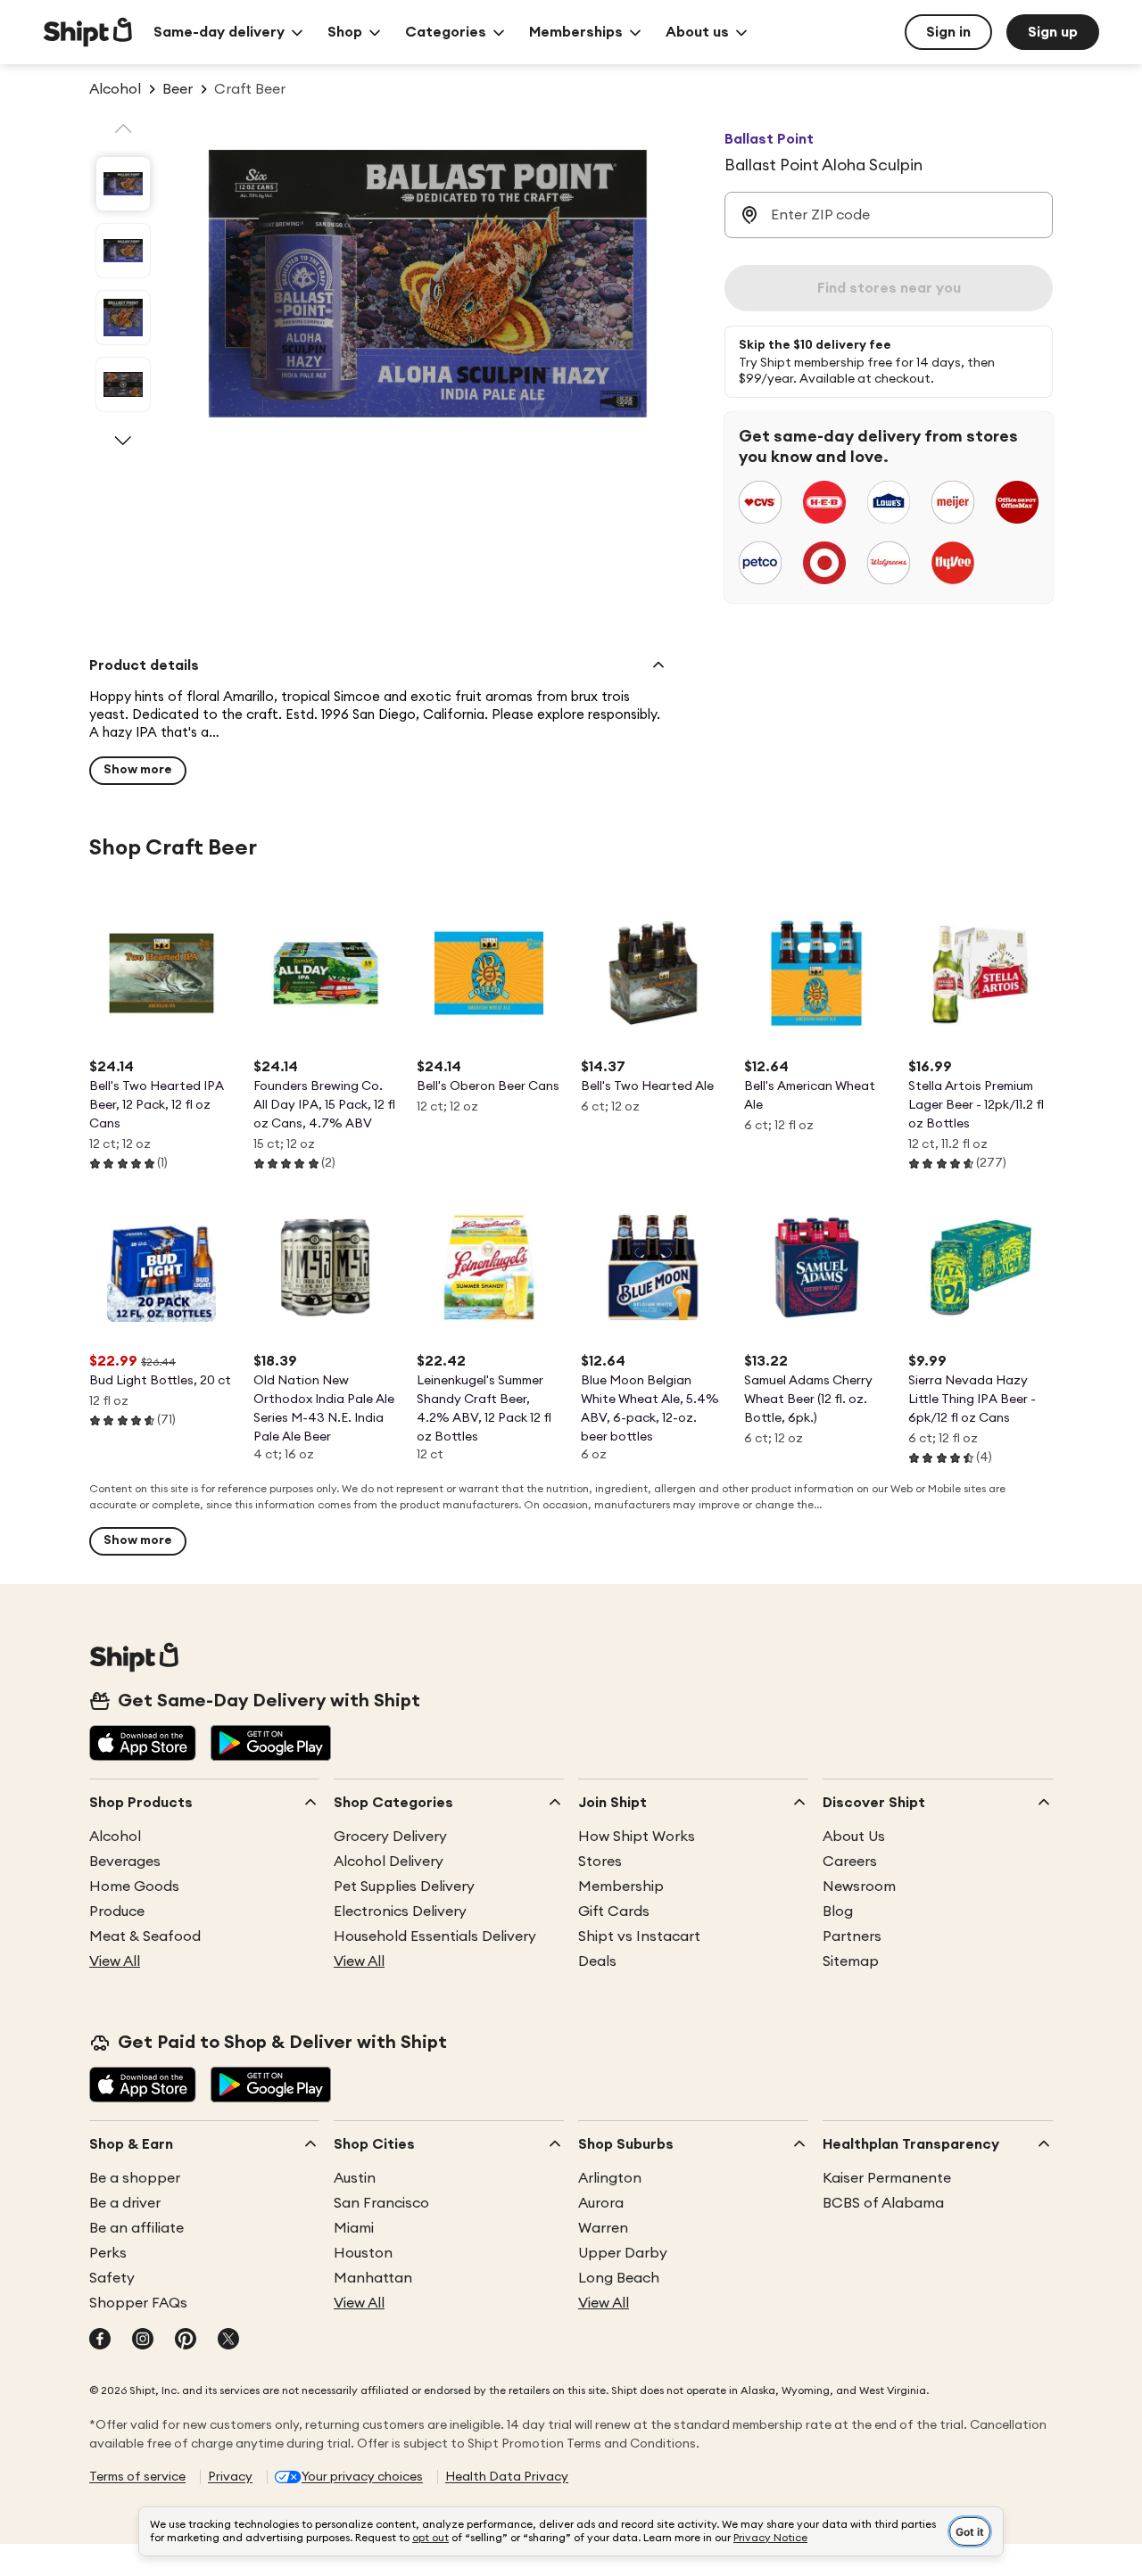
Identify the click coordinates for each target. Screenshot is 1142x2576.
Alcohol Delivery (389, 1862)
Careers (850, 1862)
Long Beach (619, 2278)
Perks (108, 2253)
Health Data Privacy (507, 2477)
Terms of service (137, 2477)
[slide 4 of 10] (123, 384)
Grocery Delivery (390, 1837)
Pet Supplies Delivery (404, 1887)
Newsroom (859, 1887)
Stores (600, 1862)
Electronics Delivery (400, 1911)
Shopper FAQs (138, 2303)
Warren (603, 2228)
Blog (838, 1911)
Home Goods (134, 1887)
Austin (355, 2178)
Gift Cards (614, 1911)
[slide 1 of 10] (123, 184)
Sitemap (851, 1961)
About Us (854, 1837)
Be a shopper (135, 2178)
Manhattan (373, 2278)
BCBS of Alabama (883, 2203)
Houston (363, 2253)
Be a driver (125, 2203)
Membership (621, 1887)
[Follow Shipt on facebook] (100, 2341)
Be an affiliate (137, 2228)
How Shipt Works (637, 1837)
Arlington (610, 2178)
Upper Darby (623, 2253)
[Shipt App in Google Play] (271, 1745)
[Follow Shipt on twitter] (228, 2341)
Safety (112, 2278)
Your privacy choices (362, 2477)
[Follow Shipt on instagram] (143, 2341)
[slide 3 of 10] (123, 318)
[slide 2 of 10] (123, 251)
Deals (597, 1961)
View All (115, 1961)
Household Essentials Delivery (435, 1936)
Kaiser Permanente (887, 2178)
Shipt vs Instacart (639, 1936)
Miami (354, 2228)
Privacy (230, 2477)
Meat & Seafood (145, 1936)
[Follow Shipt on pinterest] (186, 2341)
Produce (117, 1911)
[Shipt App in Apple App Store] (143, 1745)
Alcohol (115, 1837)
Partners (852, 1936)
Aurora (601, 2203)
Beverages (125, 1862)
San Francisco (381, 2203)
